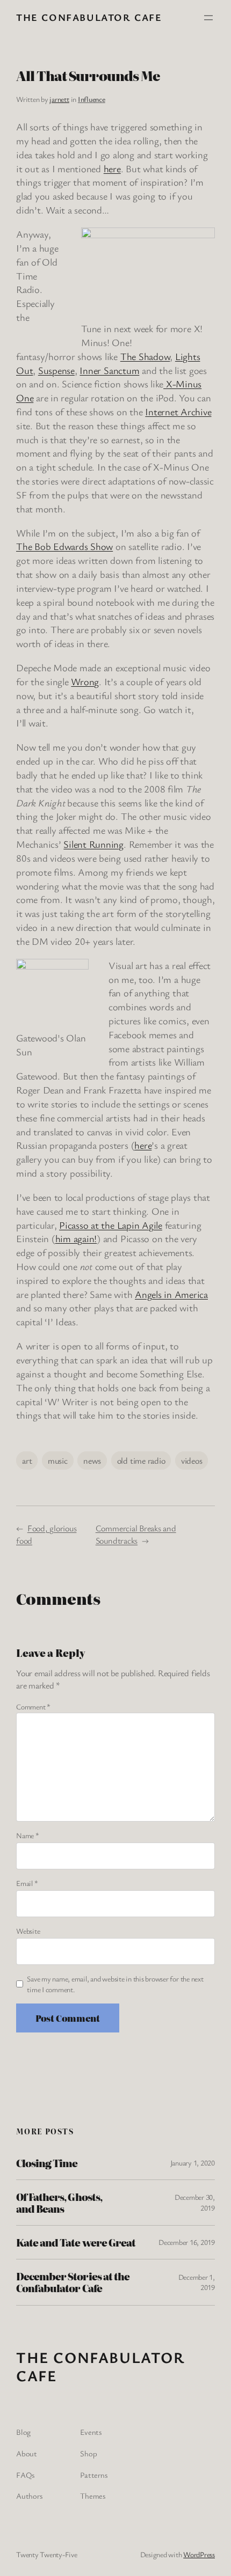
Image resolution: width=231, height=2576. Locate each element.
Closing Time (47, 2163)
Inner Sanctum (109, 370)
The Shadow (145, 356)
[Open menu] (208, 18)
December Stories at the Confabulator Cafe (73, 2282)
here (112, 168)
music (58, 1461)
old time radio (141, 1461)
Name (28, 1835)
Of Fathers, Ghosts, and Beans (59, 2203)
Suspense (56, 370)
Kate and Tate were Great (76, 2242)
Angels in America (171, 1294)
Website (28, 1931)
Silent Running (93, 844)
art (27, 1461)
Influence (92, 99)
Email (27, 1883)
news (92, 1461)
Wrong (85, 681)
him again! (76, 1238)
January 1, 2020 (193, 2163)
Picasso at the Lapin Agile (111, 1225)
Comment (33, 1707)
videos (192, 1461)
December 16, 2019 (187, 2242)
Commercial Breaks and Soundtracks (136, 1534)
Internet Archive (178, 412)
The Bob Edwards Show (64, 546)
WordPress (199, 2554)
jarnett (59, 99)
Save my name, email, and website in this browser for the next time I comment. (115, 1984)
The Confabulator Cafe (89, 17)
